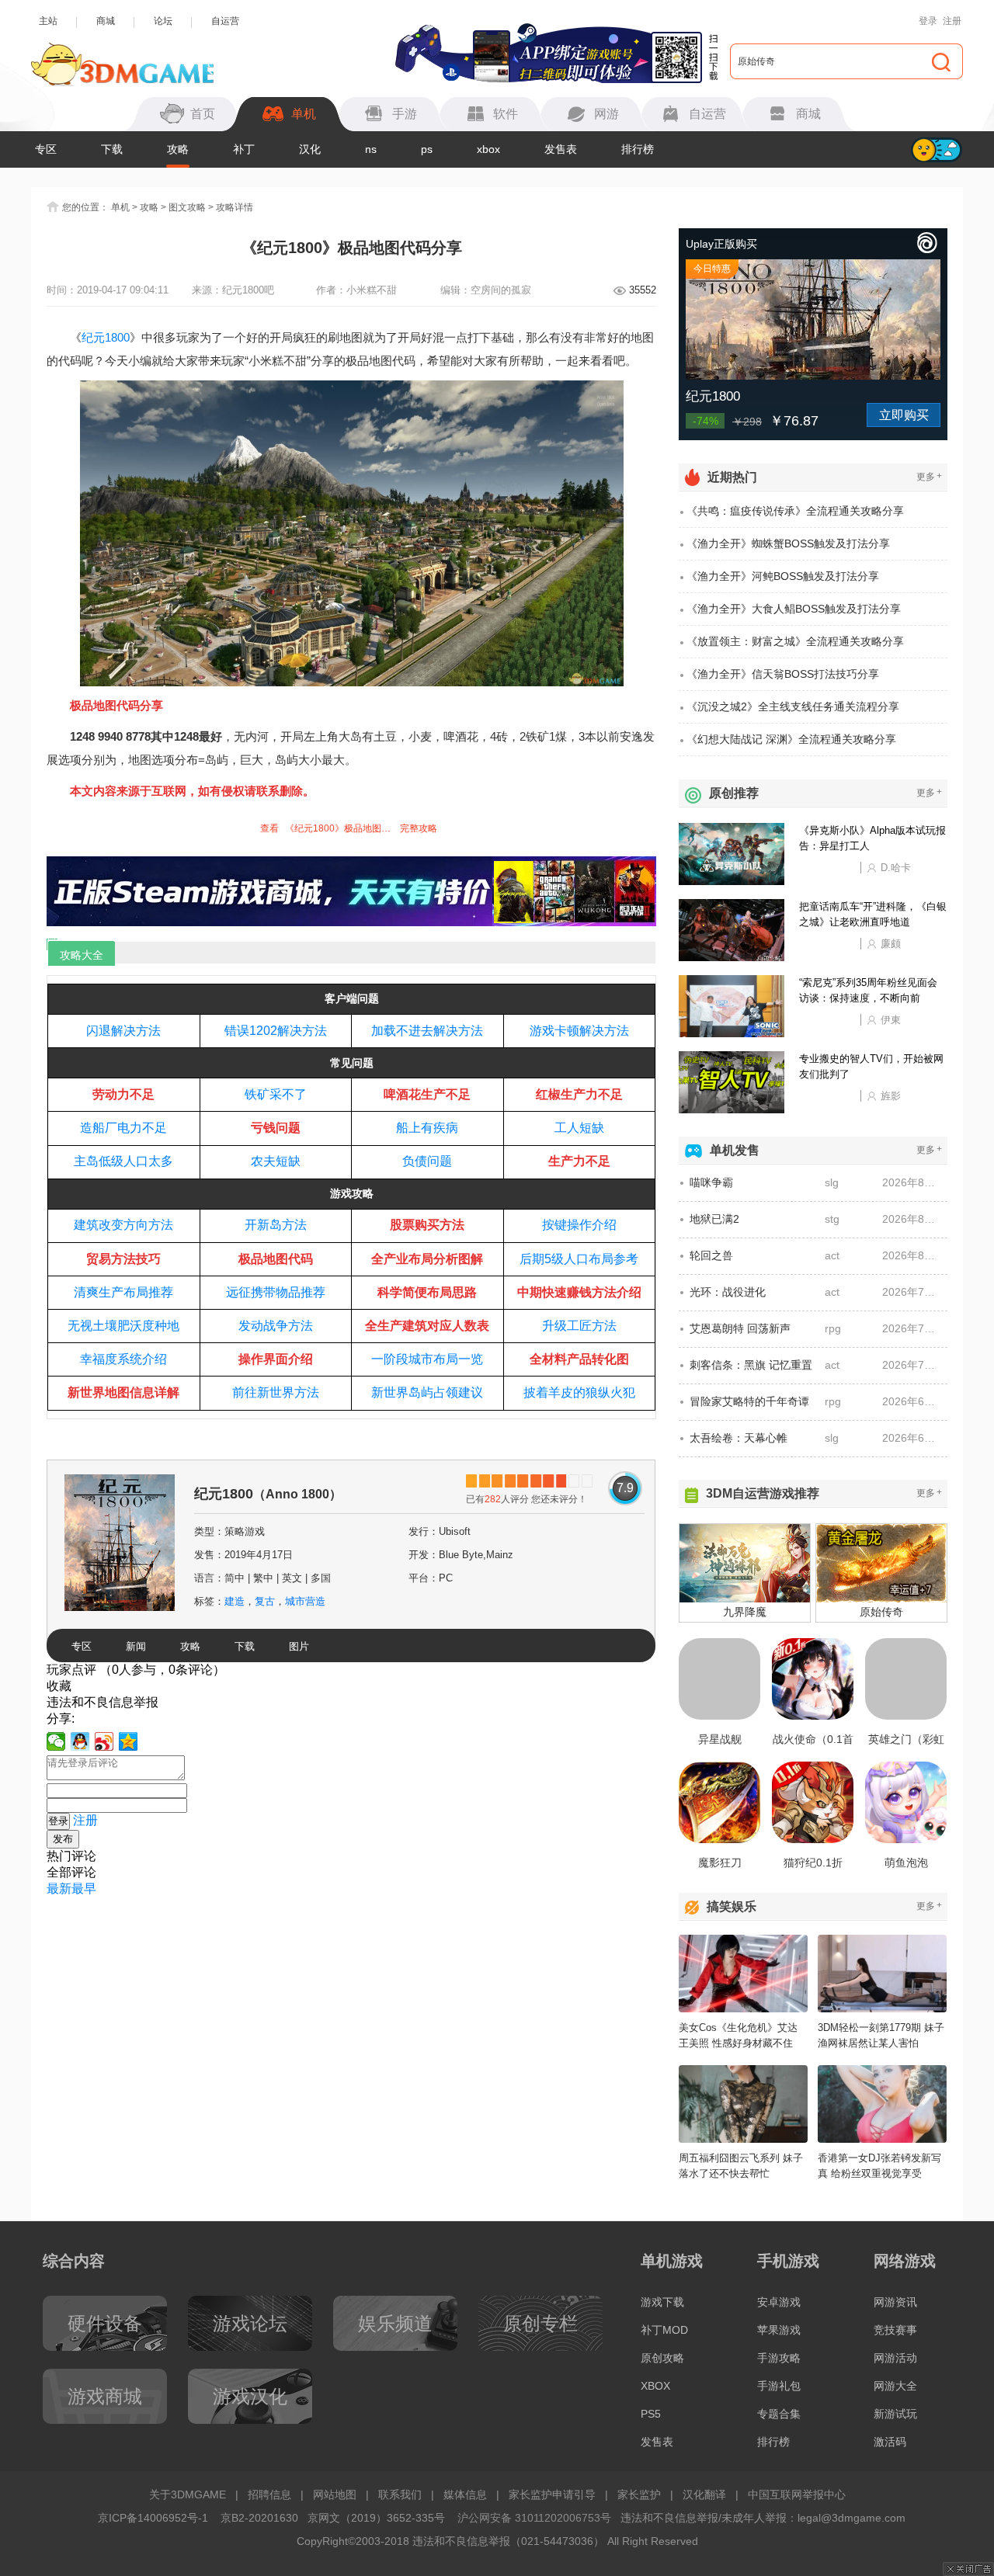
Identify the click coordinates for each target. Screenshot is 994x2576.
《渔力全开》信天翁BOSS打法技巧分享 (783, 674)
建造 (235, 1601)
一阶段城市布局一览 (427, 1359)
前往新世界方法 (276, 1392)
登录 (928, 21)
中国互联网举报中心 (797, 2494)
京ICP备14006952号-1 (153, 2518)
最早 (84, 1889)
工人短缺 (579, 1128)
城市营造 (305, 1601)
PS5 (651, 2414)
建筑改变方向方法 (123, 1225)
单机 (120, 207)
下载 (112, 149)
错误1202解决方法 (276, 1031)
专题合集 (779, 2414)
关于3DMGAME (188, 2494)
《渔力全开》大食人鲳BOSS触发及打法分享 (794, 609)
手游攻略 (779, 2358)
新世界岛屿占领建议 (427, 1392)
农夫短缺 (276, 1161)
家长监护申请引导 (552, 2494)
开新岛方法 (276, 1225)
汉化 (310, 149)
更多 (929, 476)
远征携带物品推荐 (276, 1292)
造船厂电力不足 (123, 1128)
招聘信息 (269, 2494)
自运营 (225, 21)
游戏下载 (662, 2302)
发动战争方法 (276, 1326)
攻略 (178, 149)
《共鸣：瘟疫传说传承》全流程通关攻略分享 (795, 511)
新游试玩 (895, 2414)
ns (371, 149)
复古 (265, 1601)
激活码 (890, 2442)
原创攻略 (662, 2358)
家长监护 (639, 2494)
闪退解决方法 (123, 1031)
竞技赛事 (895, 2330)
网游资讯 (895, 2302)
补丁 (244, 149)
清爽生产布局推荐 (123, 1292)
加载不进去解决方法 (427, 1031)
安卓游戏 (779, 2302)
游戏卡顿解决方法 (579, 1031)
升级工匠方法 (579, 1326)
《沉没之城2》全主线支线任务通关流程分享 (793, 706)
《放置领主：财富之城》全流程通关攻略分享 (795, 641)
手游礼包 (779, 2386)
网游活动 (895, 2358)
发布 (63, 1839)
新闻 (136, 1646)
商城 (106, 21)
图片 (299, 1646)
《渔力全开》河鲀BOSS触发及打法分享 (783, 576)
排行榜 (638, 149)
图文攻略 (187, 207)
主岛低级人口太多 (123, 1161)
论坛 (163, 21)
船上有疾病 (427, 1128)
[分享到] (129, 1741)
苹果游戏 (779, 2330)
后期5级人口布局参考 (579, 1259)
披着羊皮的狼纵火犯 (579, 1392)
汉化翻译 (704, 2494)
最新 (59, 1889)
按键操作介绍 (579, 1225)
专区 (46, 149)
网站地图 (335, 2494)
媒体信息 (465, 2494)
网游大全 (895, 2386)
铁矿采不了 (276, 1094)
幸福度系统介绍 (123, 1359)
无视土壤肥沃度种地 (123, 1326)
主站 (48, 21)
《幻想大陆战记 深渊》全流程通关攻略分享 (791, 739)
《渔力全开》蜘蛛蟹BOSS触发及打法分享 (788, 543)
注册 (952, 21)
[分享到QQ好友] (80, 1741)
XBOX (655, 2386)
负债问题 (427, 1161)
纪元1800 (106, 337)
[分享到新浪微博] (104, 1741)
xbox (488, 149)
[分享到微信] (56, 1741)
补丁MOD (664, 2330)
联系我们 (400, 2494)
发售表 (561, 149)
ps (427, 149)
